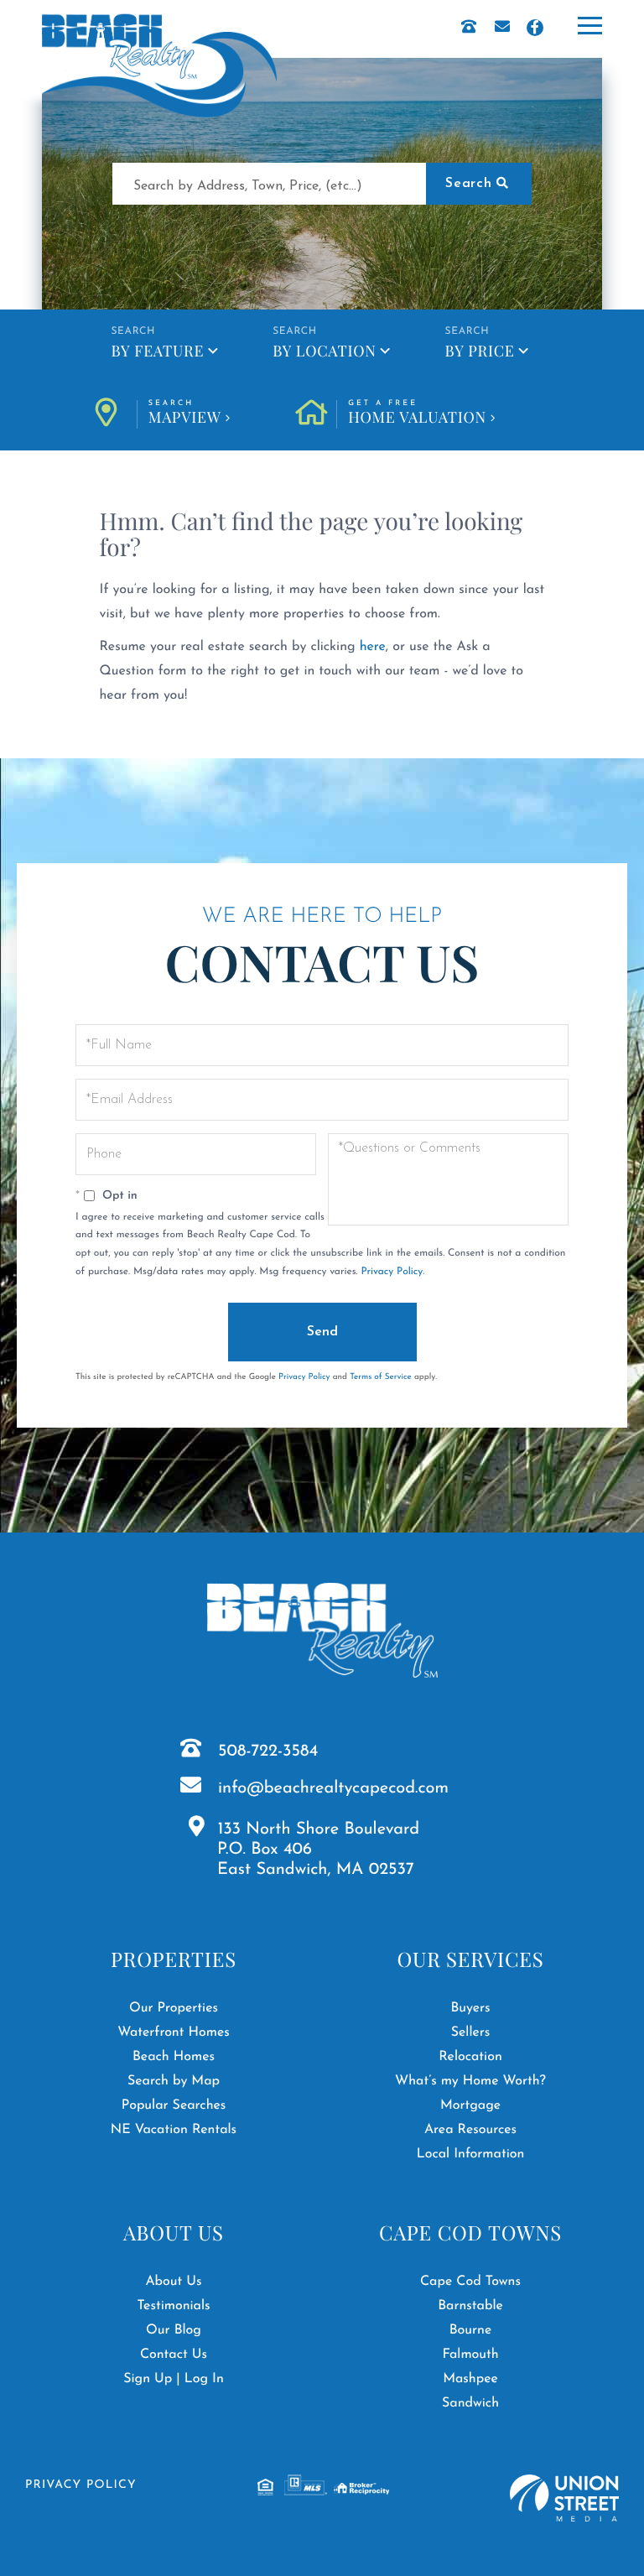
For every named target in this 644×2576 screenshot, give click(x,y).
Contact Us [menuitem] (174, 2355)
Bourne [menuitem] (471, 2330)
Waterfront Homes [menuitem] (173, 2032)
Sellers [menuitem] (471, 2032)
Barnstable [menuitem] (470, 2306)
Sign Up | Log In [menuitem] (174, 2379)
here (373, 647)
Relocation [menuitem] (470, 2057)
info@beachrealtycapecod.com (333, 1788)
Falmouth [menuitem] (470, 2355)
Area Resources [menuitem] (470, 2130)
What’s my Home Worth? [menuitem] (470, 2081)
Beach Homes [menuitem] (174, 2057)
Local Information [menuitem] (471, 2154)
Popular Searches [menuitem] (174, 2105)
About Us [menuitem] (173, 2282)
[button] (479, 184)
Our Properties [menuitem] (174, 2008)
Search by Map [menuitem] (174, 2081)
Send (322, 1332)
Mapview (185, 414)
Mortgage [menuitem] (470, 2105)
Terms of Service (381, 1377)
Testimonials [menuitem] (173, 2306)
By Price (480, 351)
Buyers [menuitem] (470, 2008)
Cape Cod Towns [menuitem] (470, 2282)
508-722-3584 (268, 1751)
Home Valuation (417, 414)
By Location (324, 351)
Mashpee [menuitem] (470, 2379)
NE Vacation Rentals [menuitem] (174, 2130)
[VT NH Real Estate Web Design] (564, 2498)
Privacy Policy (392, 1272)
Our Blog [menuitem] (174, 2330)
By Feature (157, 351)
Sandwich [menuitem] (470, 2403)
